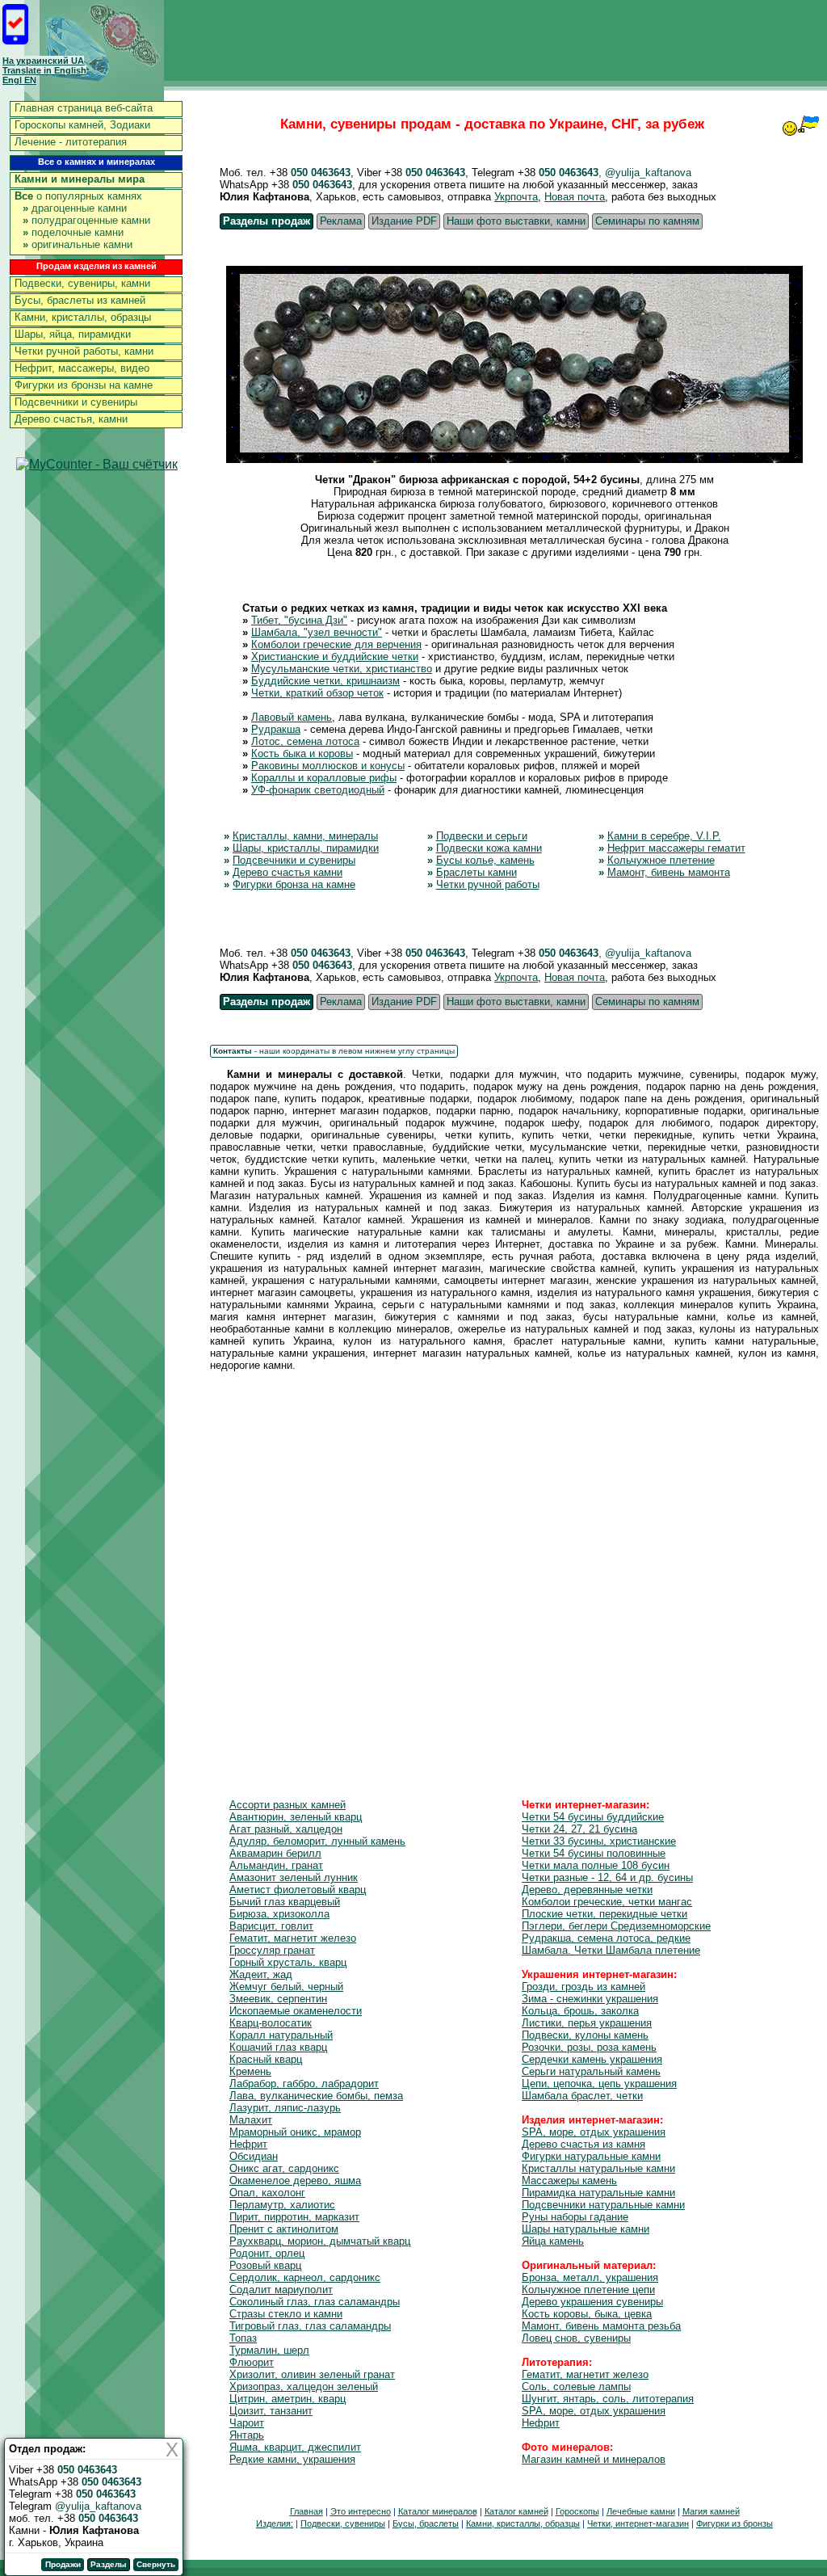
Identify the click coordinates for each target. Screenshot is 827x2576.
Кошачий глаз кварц (278, 2047)
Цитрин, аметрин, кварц (288, 2399)
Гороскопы (577, 2511)
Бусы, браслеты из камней (80, 300)
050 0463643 (321, 173)
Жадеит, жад (261, 1974)
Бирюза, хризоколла (279, 1914)
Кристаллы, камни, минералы (305, 836)
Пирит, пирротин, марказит (294, 2217)
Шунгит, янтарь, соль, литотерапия (608, 2399)
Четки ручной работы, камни (84, 351)
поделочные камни (73, 232)
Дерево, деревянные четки (587, 1890)
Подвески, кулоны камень (585, 2035)
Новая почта (575, 197)
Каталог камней (516, 2511)
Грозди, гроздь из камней (584, 1987)
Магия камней (711, 2511)
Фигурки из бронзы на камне (84, 385)
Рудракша (276, 729)
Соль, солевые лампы (576, 2387)
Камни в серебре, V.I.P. (664, 836)
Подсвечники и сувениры (76, 402)
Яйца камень (553, 2241)
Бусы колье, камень (485, 860)
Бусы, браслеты (426, 2523)
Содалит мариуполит (281, 2290)
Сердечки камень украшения (592, 2059)
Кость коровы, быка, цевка (587, 2314)
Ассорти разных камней (288, 1805)
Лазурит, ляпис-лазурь (285, 2108)
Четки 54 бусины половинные (594, 1853)
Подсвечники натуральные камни (603, 2205)
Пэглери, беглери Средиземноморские (616, 1926)
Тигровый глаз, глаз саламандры (310, 2326)
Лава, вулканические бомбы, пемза (316, 2096)
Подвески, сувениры (343, 2523)
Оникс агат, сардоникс (284, 2168)
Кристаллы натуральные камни (598, 2168)
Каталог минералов (438, 2511)
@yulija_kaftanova (98, 2506)
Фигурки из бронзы (735, 2523)
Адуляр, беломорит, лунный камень (317, 1841)
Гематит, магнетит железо (293, 1938)
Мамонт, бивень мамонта (669, 872)
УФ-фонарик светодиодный (318, 790)
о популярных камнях (78, 196)
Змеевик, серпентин (278, 1999)
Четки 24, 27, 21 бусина (579, 1829)
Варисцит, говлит (271, 1926)
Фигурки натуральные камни (591, 2156)
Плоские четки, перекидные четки (605, 1914)
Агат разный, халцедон (286, 1829)
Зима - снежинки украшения (590, 1999)
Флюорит (252, 2362)
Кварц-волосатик (271, 2023)
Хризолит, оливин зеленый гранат (312, 2374)
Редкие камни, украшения (292, 2459)
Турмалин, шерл (269, 2350)
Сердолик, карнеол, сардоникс (305, 2277)
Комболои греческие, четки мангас (607, 1902)
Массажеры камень (569, 2180)
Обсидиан (254, 2156)
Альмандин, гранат (276, 1865)
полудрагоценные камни (86, 220)
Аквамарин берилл (275, 1853)
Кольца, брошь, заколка (580, 2011)
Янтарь (247, 2435)
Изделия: (275, 2523)
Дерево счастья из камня (584, 2144)
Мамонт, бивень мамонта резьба (601, 2326)
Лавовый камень (292, 717)
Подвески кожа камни (489, 848)
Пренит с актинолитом (284, 2229)
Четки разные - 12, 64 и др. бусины (607, 1877)
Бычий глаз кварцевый (285, 1902)
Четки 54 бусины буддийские (593, 1817)
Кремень (250, 2071)
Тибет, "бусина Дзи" (299, 620)
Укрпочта (516, 197)
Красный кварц (266, 2059)
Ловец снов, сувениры (576, 2338)
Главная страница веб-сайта (84, 108)
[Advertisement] (514, 1565)
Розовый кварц (265, 2265)
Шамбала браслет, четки (582, 2096)
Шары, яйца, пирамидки (73, 334)
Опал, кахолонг (267, 2193)
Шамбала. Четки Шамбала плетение (611, 1950)
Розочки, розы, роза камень (589, 2047)
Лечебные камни (641, 2511)
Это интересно (361, 2511)
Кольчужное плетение (661, 860)
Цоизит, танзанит (271, 2411)
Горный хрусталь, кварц (288, 1962)
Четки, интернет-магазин (638, 2523)
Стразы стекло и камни (286, 2314)
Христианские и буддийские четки (335, 657)
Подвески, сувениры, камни (82, 283)
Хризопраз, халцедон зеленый (304, 2387)
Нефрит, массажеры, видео (82, 368)
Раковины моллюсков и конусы (328, 766)
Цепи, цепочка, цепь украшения (599, 2084)
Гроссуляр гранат (272, 1950)
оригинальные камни (78, 244)
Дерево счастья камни (288, 872)
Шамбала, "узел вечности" (317, 632)
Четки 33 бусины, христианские (599, 1841)
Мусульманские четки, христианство (342, 669)
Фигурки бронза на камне (294, 884)
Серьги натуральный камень (591, 2071)
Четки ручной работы (488, 884)
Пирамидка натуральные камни (598, 2193)
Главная (306, 2511)
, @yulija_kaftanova (645, 173)
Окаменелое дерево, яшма (295, 2180)
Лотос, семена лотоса (305, 741)
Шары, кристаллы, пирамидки (306, 848)
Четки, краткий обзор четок (317, 693)
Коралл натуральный (281, 2035)
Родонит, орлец (267, 2253)
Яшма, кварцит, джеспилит (295, 2447)
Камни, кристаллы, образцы (83, 317)
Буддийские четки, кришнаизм (325, 681)
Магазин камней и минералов (594, 2459)
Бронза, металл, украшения (590, 2277)
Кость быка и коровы (302, 753)
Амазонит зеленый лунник (294, 1877)
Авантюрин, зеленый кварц (296, 1817)
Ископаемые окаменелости (296, 2011)
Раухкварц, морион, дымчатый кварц (320, 2241)
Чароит (247, 2423)
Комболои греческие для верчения (336, 644)
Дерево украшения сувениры (592, 2302)
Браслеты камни (476, 872)
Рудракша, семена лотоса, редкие (606, 1938)
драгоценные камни (75, 208)
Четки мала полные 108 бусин (596, 1865)
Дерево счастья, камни (71, 419)
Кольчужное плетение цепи (588, 2290)
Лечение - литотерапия (71, 142)
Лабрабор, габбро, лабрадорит (304, 2084)
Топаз (243, 2338)
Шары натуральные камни (586, 2229)
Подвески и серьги (482, 836)
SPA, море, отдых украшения (594, 2132)
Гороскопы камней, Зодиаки (82, 125)
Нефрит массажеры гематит (676, 848)
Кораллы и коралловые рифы (324, 778)
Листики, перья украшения (587, 2023)
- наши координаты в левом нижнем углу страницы (334, 1051)
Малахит (251, 2120)
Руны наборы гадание (575, 2217)
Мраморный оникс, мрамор (295, 2132)
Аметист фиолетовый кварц (298, 1890)
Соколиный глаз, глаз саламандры (315, 2302)
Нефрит (248, 2144)
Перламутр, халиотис (282, 2205)
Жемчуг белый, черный (286, 1987)
